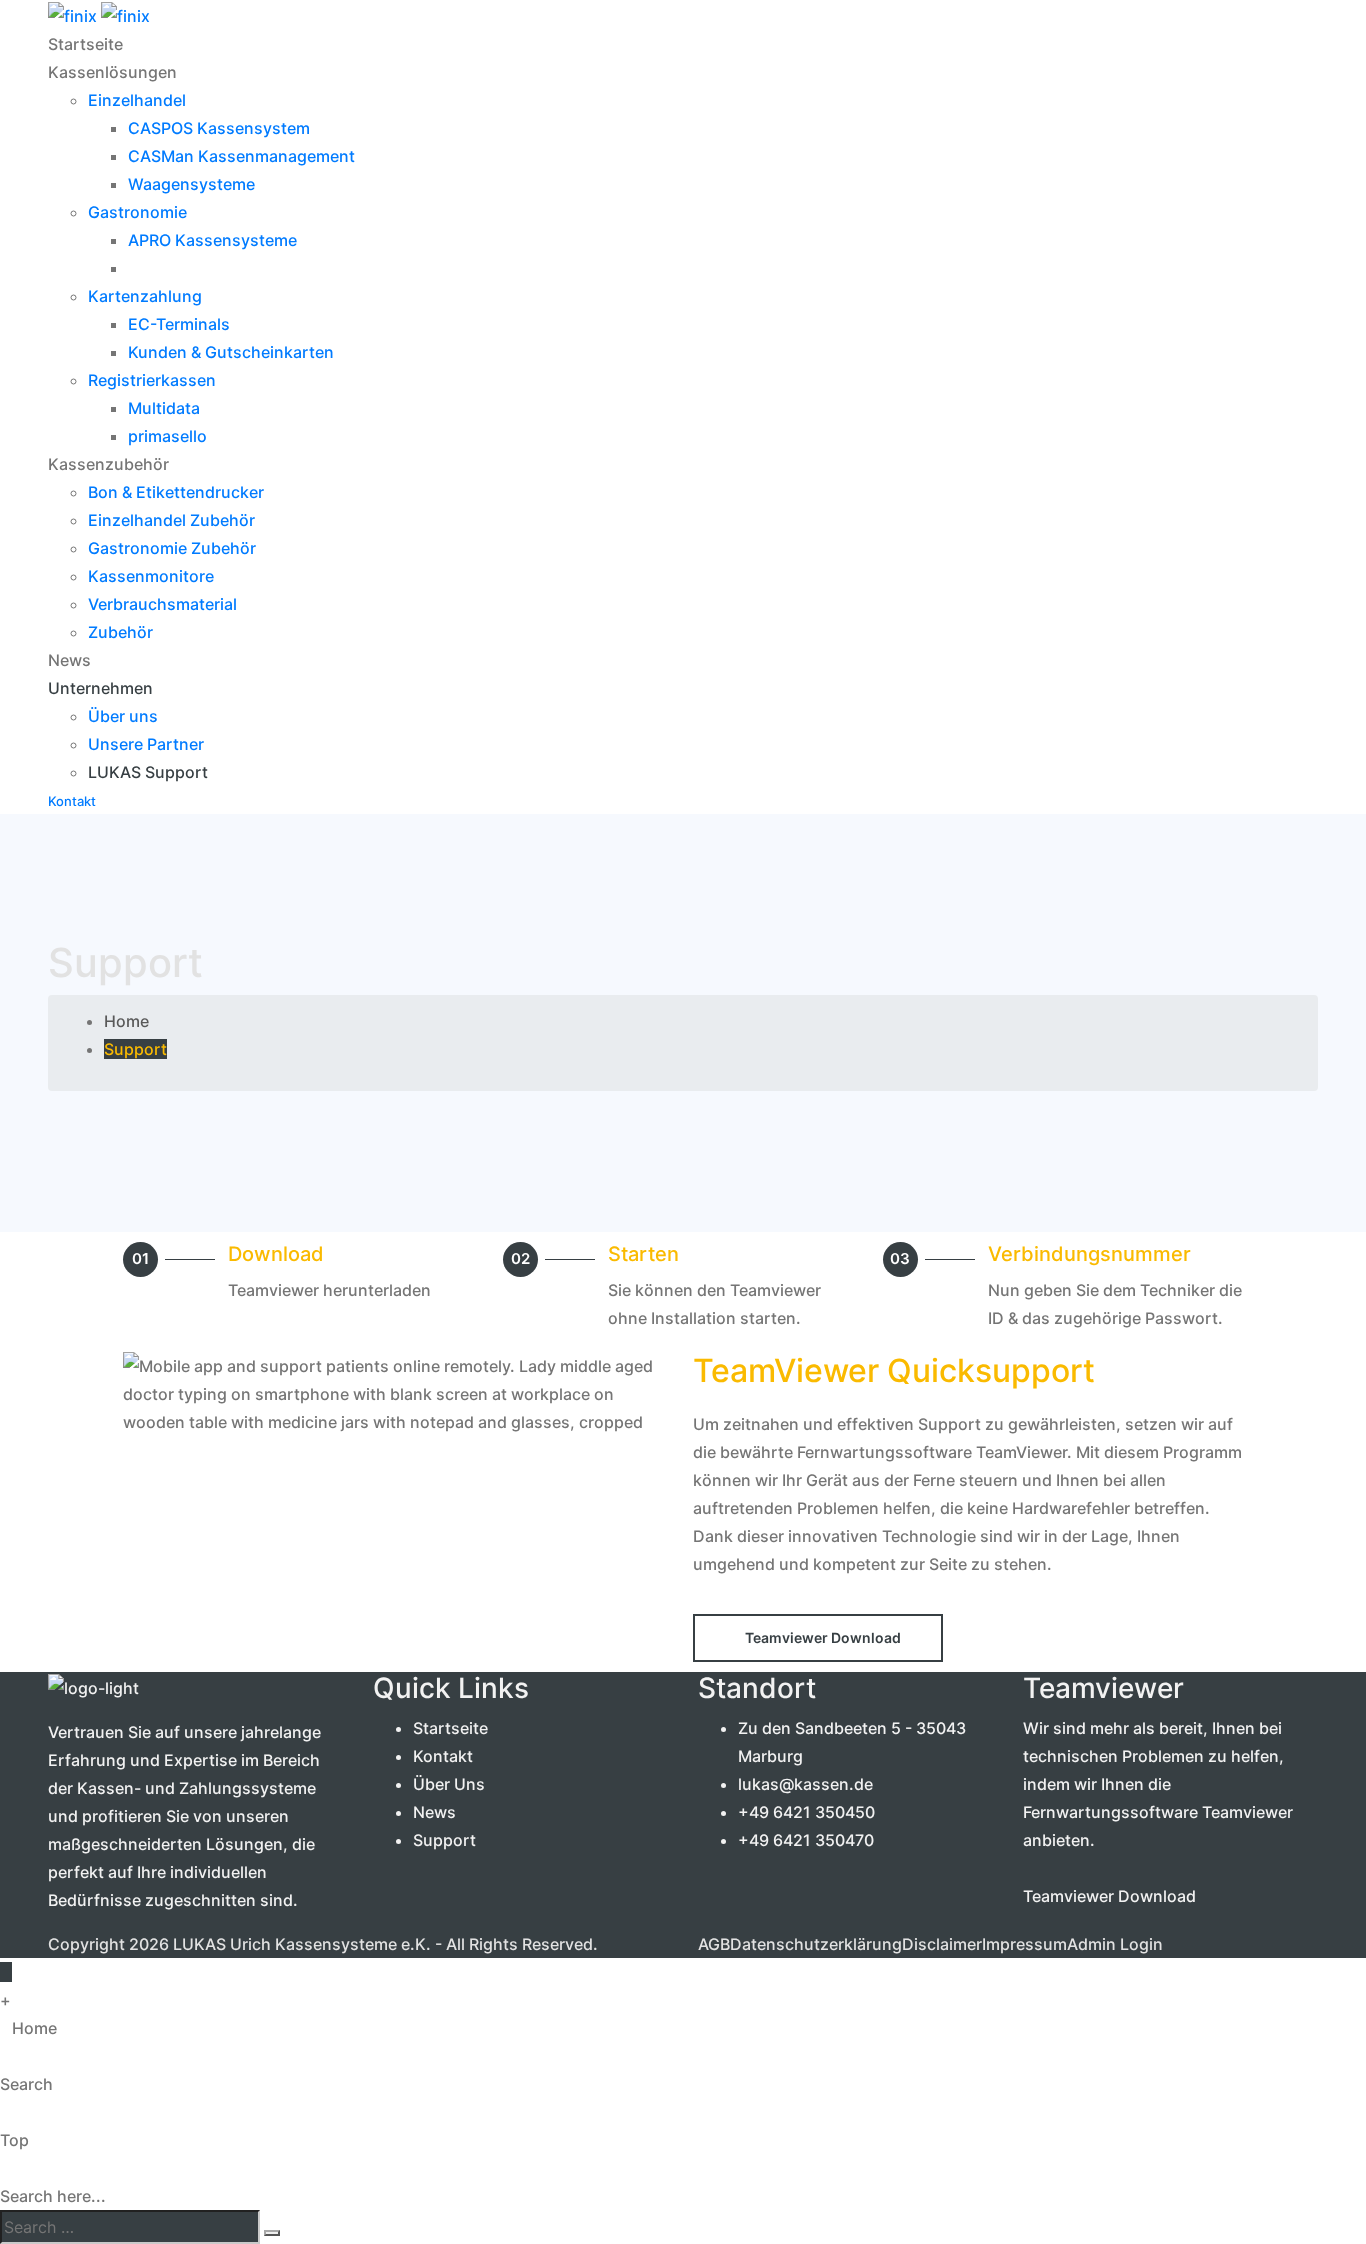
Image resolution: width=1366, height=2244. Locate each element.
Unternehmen (100, 688)
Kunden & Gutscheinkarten (231, 352)
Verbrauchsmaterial (162, 604)
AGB (714, 1944)
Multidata (164, 408)
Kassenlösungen (112, 72)
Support (444, 1840)
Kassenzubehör (108, 464)
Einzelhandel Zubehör (171, 520)
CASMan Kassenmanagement (241, 156)
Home (126, 1021)
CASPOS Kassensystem (219, 128)
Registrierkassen (152, 380)
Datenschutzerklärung (816, 1944)
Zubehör (120, 632)
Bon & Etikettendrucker (176, 492)
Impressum (1024, 1944)
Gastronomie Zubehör (172, 548)
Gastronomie (137, 212)
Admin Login (1115, 1944)
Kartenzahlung (145, 296)
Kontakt (443, 1756)
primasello (167, 436)
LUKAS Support (148, 772)
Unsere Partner (146, 744)
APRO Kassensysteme (212, 240)
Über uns (123, 716)
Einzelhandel (137, 100)
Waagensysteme (191, 184)
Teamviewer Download (1109, 1896)
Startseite (85, 44)
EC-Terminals (179, 324)
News (69, 660)
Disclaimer (942, 1944)
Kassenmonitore (151, 576)
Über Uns (449, 1784)
